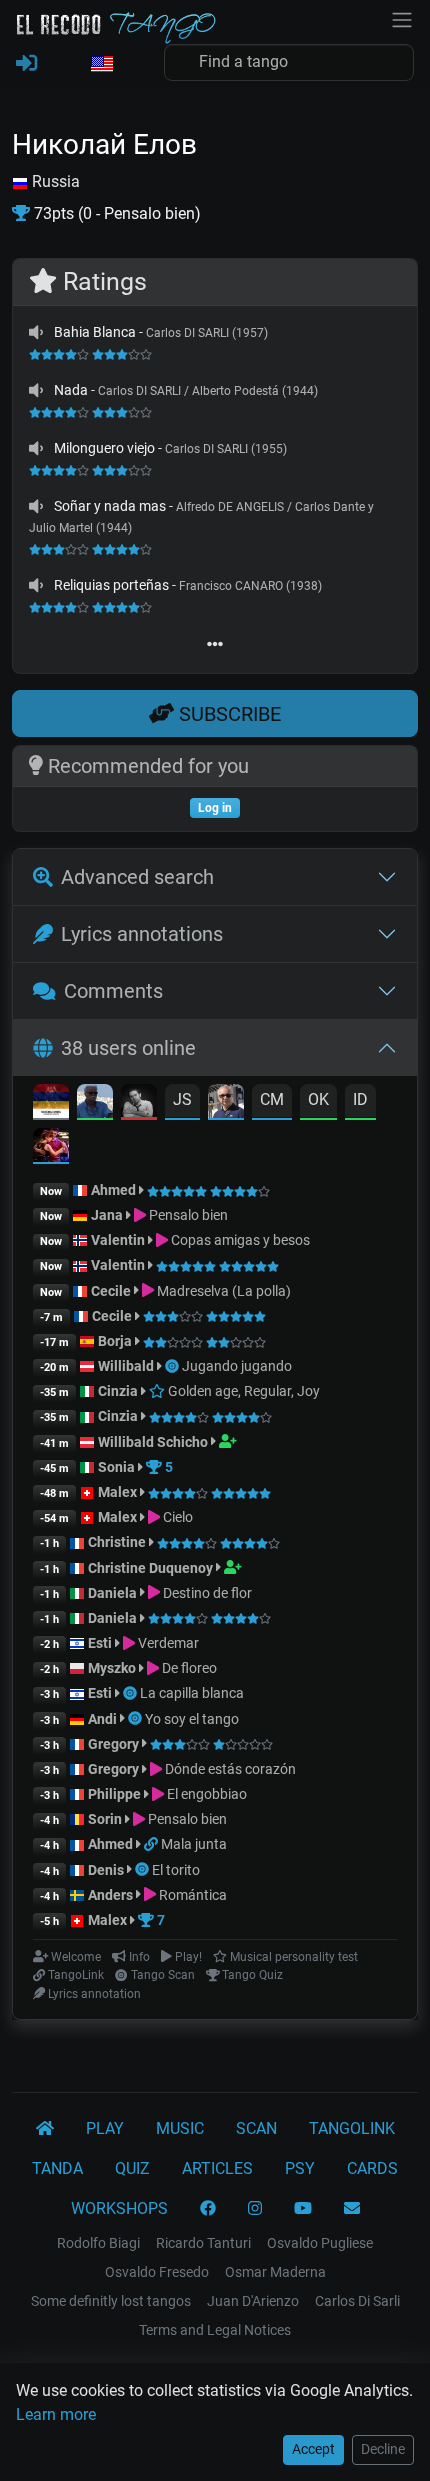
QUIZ (132, 2168)
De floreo (188, 1668)
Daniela (114, 1593)
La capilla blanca (192, 1693)
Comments (113, 991)
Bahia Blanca (95, 332)
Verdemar (167, 1643)
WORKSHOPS (119, 2208)
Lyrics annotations (142, 934)
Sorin (105, 1819)
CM (272, 1099)
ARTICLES (217, 2168)
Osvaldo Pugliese (320, 2243)
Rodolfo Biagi (98, 2243)
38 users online (128, 1048)
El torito (176, 1870)
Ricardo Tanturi (203, 2243)
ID (360, 1099)
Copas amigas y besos (239, 1240)
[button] (101, 65)
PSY (300, 2168)
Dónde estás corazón (229, 1769)
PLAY (105, 2128)
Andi (102, 1719)
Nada (71, 390)
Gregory (113, 1744)
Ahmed (113, 1190)
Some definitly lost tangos (111, 2301)
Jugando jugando (237, 1366)
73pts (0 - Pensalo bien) (115, 213)
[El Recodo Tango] (45, 2129)
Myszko (112, 1668)
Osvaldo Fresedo (157, 2272)
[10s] (36, 332)
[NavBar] (402, 18)
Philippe (116, 1794)
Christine (118, 1542)
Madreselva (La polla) (222, 1291)
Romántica (191, 1895)
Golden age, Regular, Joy (242, 1391)
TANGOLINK (352, 2128)
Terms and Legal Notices (215, 2330)
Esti (100, 1643)
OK (318, 1099)
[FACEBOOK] (208, 2209)
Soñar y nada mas (110, 506)
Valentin (118, 1240)
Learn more (56, 2414)
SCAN (256, 2128)
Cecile (111, 1291)
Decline (383, 2449)
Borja (115, 1341)
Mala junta (194, 1844)
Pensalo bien (187, 1215)
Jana (107, 1215)
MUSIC (180, 2128)
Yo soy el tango (192, 1719)
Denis (106, 1870)
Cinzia (118, 1391)
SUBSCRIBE (227, 714)
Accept (313, 2449)
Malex (117, 1492)
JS (182, 1099)
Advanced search (137, 877)
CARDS (372, 2168)
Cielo (176, 1517)
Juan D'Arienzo (253, 2301)
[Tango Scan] (173, 1366)
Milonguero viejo (104, 448)
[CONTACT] (352, 2209)
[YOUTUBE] (303, 2209)
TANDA (57, 2168)
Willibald (127, 1366)
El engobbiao (205, 1794)
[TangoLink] (152, 1844)
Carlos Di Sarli (357, 2301)
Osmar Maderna (275, 2272)
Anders (110, 1895)
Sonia (116, 1467)
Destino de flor (206, 1593)
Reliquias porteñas (111, 585)
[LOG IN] (26, 64)
